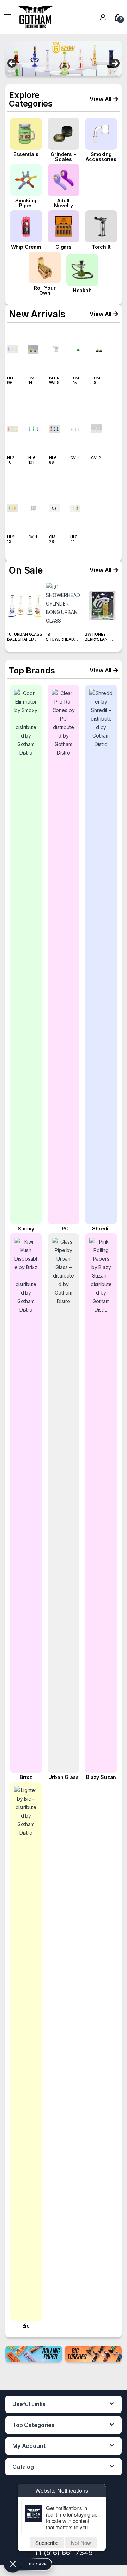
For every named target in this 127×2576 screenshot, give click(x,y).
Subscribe (47, 2543)
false (12, 64)
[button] (104, 99)
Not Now (81, 2543)
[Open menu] (7, 17)
